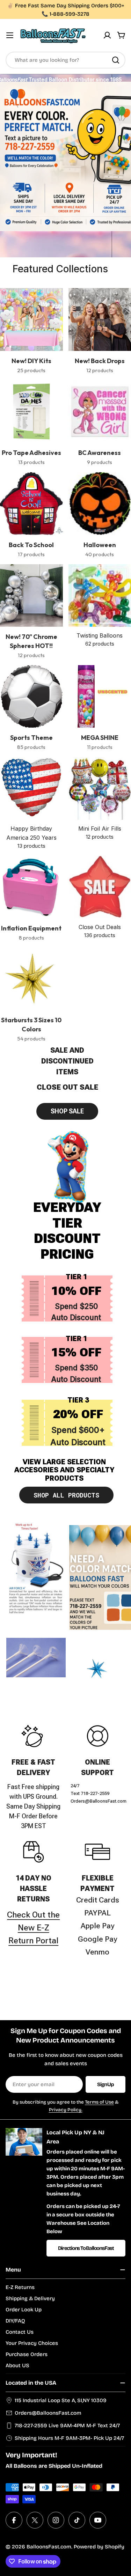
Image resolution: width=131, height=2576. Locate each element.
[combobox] (65, 60)
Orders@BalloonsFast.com (48, 2413)
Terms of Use (99, 2102)
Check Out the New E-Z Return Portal (33, 1928)
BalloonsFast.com (49, 2547)
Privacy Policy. (66, 2110)
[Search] (116, 60)
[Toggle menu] (10, 35)
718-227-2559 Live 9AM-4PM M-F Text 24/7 (67, 2426)
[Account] (107, 35)
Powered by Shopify (99, 2547)
